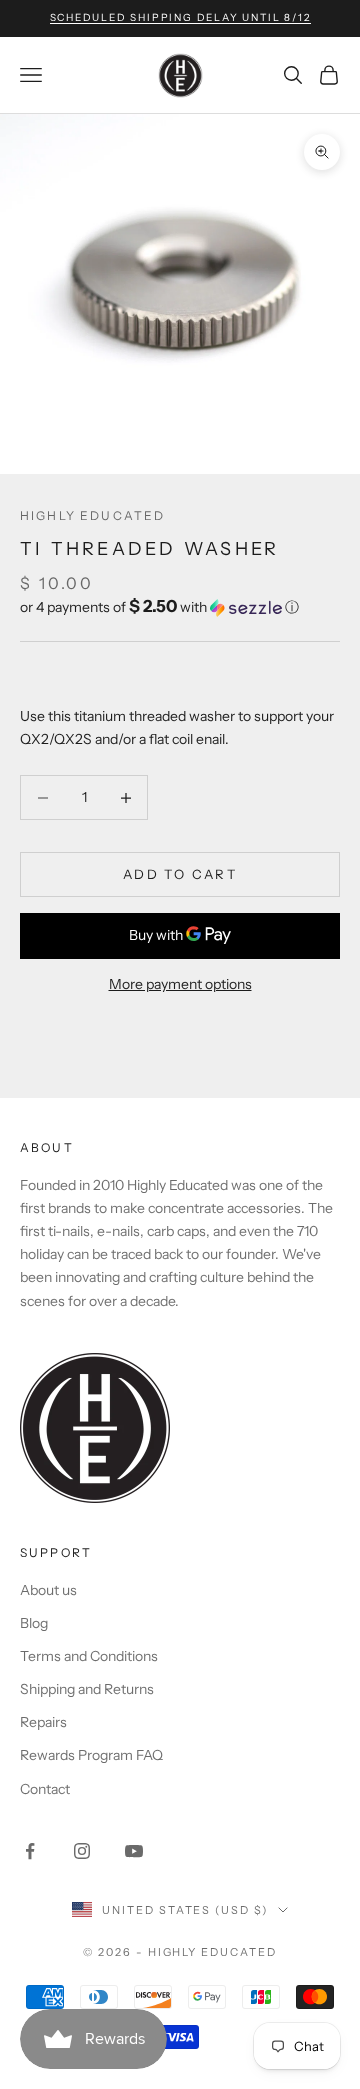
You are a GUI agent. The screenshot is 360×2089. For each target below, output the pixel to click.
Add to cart (180, 874)
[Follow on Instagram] (82, 1851)
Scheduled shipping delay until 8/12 (180, 17)
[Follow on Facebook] (30, 1851)
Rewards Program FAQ (91, 1755)
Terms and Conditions (89, 1656)
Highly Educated (92, 515)
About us (48, 1590)
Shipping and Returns (87, 1689)
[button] (180, 607)
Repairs (43, 1722)
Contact (45, 1789)
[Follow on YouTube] (134, 1851)
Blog (34, 1623)
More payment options (180, 984)
